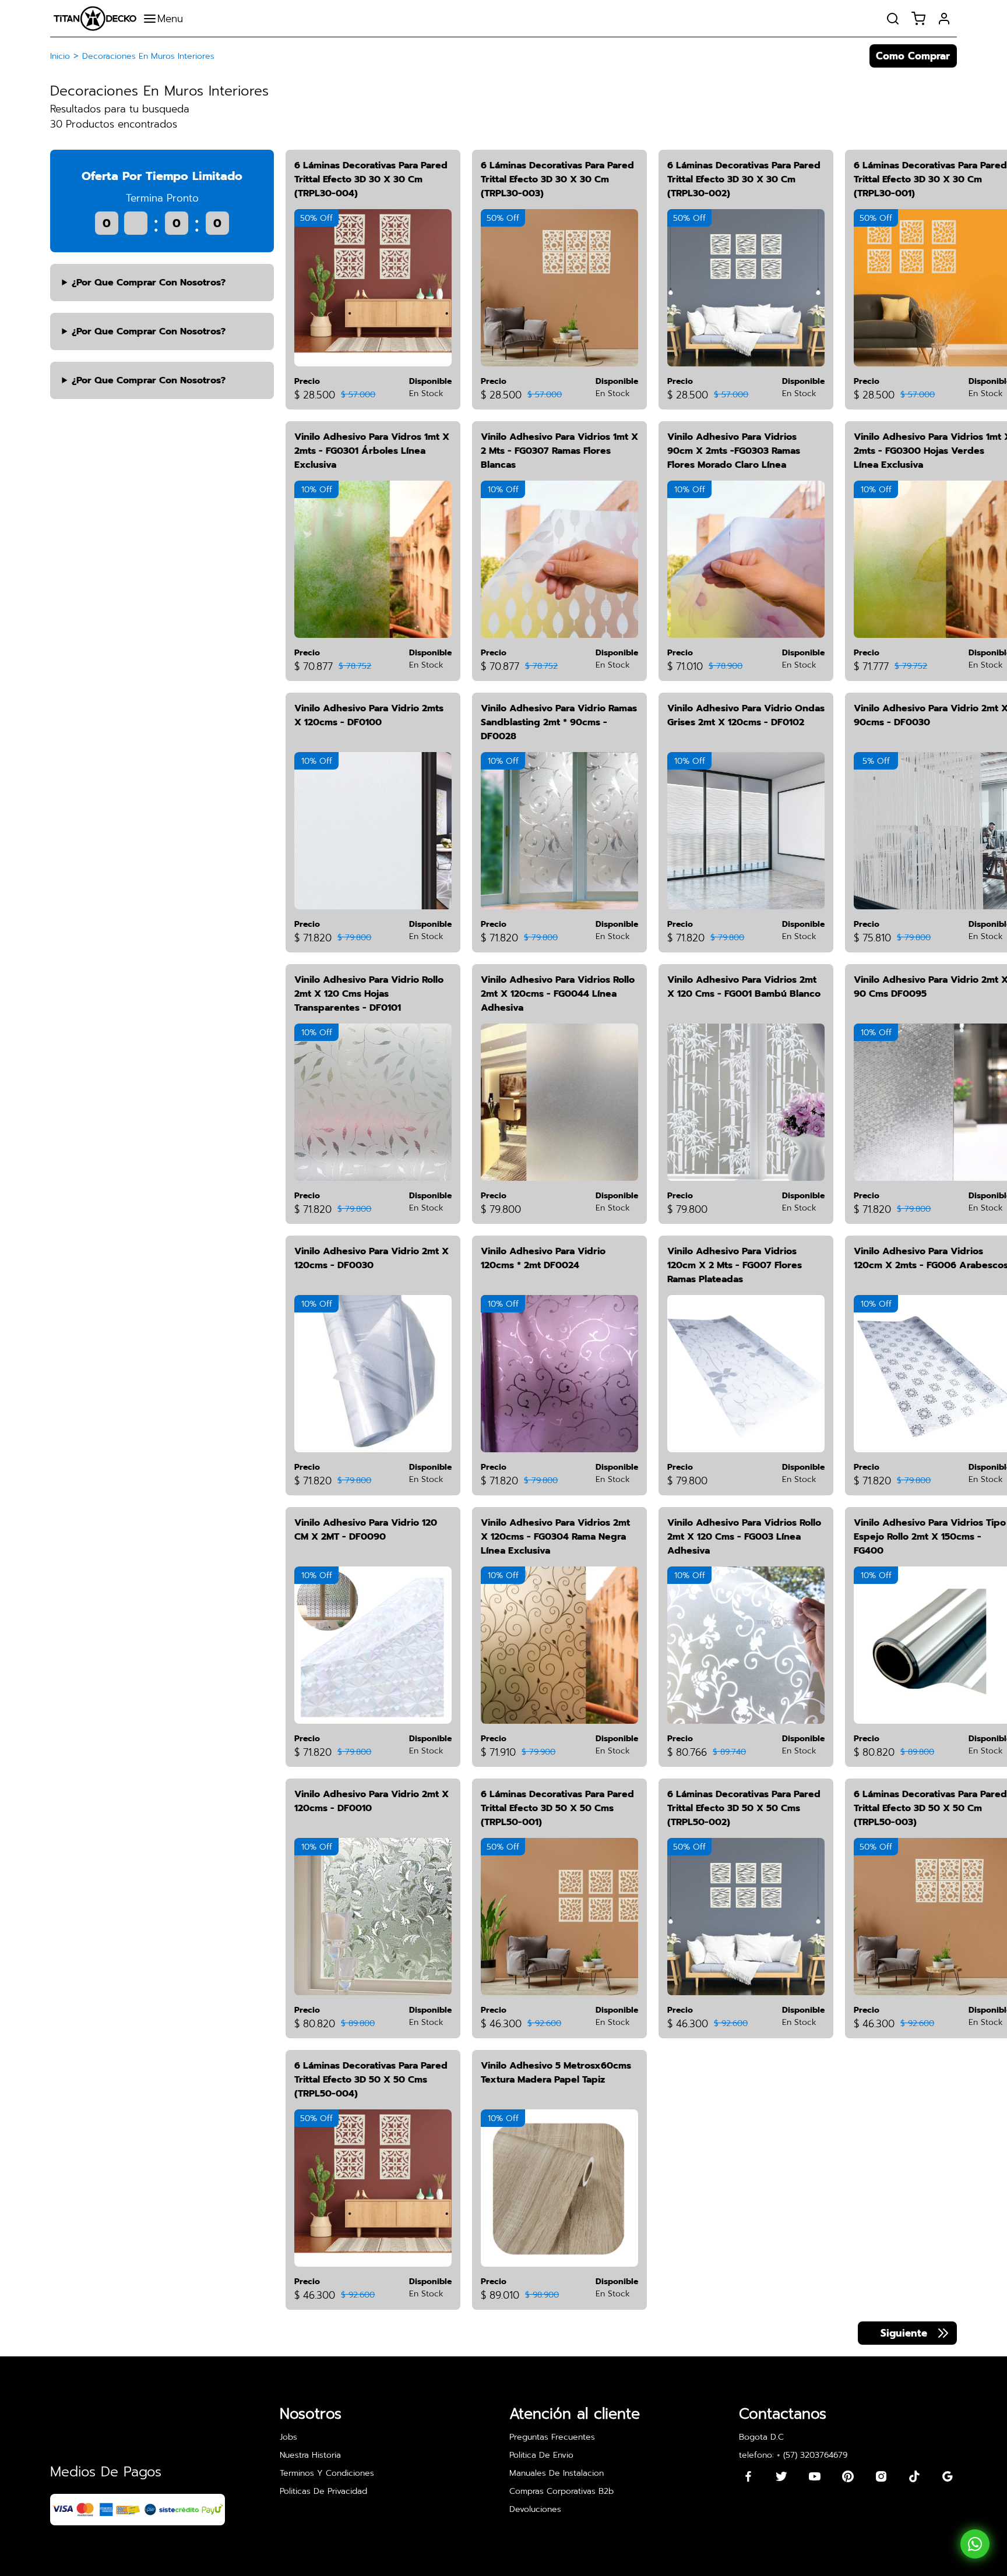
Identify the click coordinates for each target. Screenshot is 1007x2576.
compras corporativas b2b (561, 2491)
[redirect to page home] (95, 18)
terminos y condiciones (327, 2473)
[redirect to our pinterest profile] (848, 2476)
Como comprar (913, 56)
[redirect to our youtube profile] (815, 2476)
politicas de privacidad (323, 2491)
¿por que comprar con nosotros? (149, 283)
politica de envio (541, 2455)
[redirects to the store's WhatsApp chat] (975, 2544)
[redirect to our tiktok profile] (914, 2476)
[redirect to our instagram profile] (881, 2476)
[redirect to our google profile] (948, 2476)
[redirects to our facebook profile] (748, 2476)
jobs (288, 2437)
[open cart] (918, 19)
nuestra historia (310, 2455)
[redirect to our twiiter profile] (781, 2476)
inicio (60, 56)
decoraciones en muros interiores (148, 56)
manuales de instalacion (557, 2473)
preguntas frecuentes (552, 2437)
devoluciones (535, 2509)
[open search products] (893, 19)
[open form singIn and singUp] (944, 19)
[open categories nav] (166, 19)
